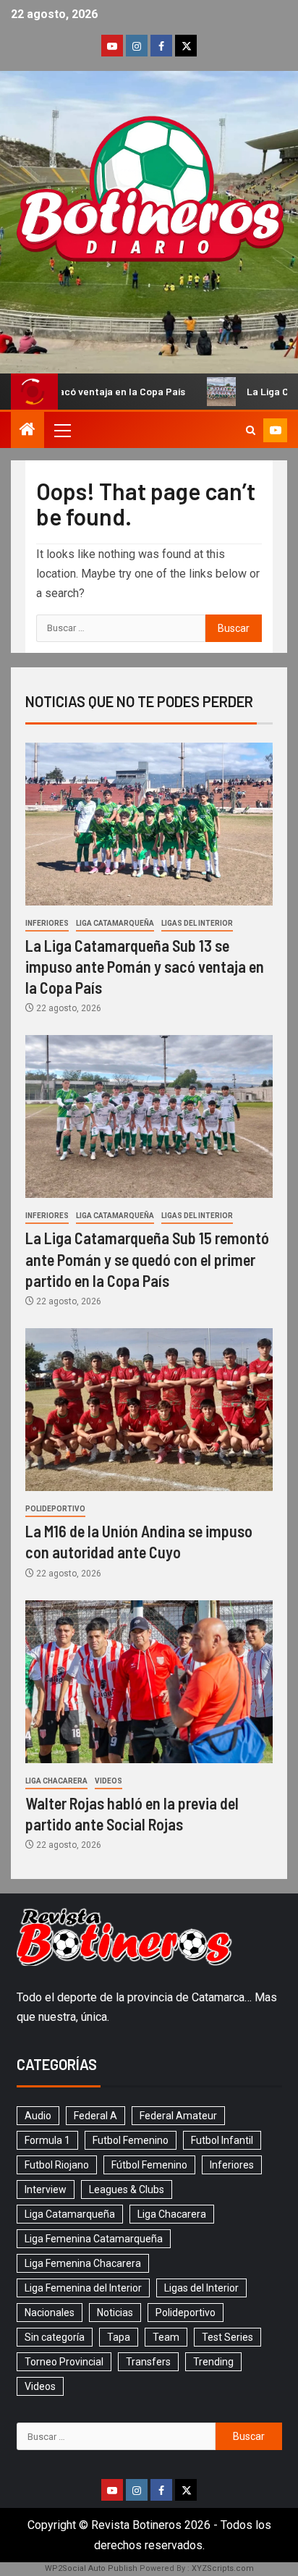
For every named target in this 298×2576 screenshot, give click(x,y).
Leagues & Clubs (127, 2189)
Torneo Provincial (64, 2362)
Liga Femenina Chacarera (83, 2263)
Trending (213, 2362)
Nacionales (50, 2313)
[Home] (27, 431)
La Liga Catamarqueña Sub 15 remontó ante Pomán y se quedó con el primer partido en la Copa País (147, 1259)
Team (166, 2337)
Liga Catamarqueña (115, 923)
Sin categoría (55, 2337)
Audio (38, 2116)
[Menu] (61, 430)
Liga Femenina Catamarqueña (94, 2239)
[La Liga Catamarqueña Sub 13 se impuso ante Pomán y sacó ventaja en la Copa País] (149, 824)
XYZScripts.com (223, 2568)
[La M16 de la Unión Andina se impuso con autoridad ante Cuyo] (149, 1410)
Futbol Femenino (131, 2140)
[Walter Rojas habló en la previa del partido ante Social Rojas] (149, 1682)
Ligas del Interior (197, 923)
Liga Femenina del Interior (83, 2288)
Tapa (119, 2337)
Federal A (95, 2116)
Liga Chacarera (56, 1781)
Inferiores (47, 923)
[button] (61, 430)
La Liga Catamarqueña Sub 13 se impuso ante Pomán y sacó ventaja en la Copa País (145, 967)
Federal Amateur (178, 2116)
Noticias (115, 2313)
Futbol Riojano (57, 2165)
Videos (108, 1781)
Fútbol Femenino (149, 2165)
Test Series (227, 2337)
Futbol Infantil (222, 2140)
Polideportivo (55, 1509)
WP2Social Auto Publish (91, 2568)
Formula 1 (47, 2140)
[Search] (251, 430)
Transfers (148, 2362)
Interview (46, 2189)
